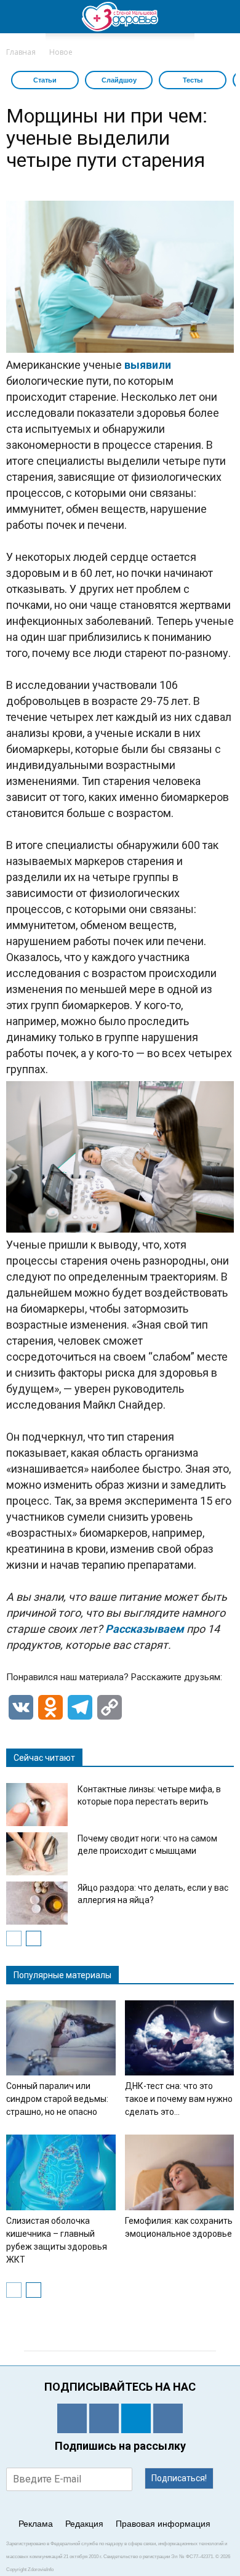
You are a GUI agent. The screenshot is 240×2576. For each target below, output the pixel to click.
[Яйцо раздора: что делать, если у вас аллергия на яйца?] (37, 1903)
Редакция (84, 2524)
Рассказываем (146, 1629)
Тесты (193, 80)
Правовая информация (163, 2524)
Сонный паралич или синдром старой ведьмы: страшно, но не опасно (57, 2099)
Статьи (45, 80)
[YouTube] (168, 2418)
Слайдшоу (119, 80)
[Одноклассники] (72, 2418)
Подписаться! (179, 2478)
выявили (148, 365)
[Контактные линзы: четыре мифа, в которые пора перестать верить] (37, 1805)
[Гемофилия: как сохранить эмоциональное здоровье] (180, 2172)
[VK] (104, 2418)
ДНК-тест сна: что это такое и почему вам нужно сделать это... (179, 2099)
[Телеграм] (136, 2418)
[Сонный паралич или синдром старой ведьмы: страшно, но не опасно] (61, 2038)
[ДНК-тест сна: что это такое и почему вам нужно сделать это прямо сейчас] (180, 2038)
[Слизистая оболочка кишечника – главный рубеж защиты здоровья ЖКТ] (61, 2172)
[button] (223, 17)
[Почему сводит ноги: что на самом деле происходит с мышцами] (37, 1854)
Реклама (36, 2524)
